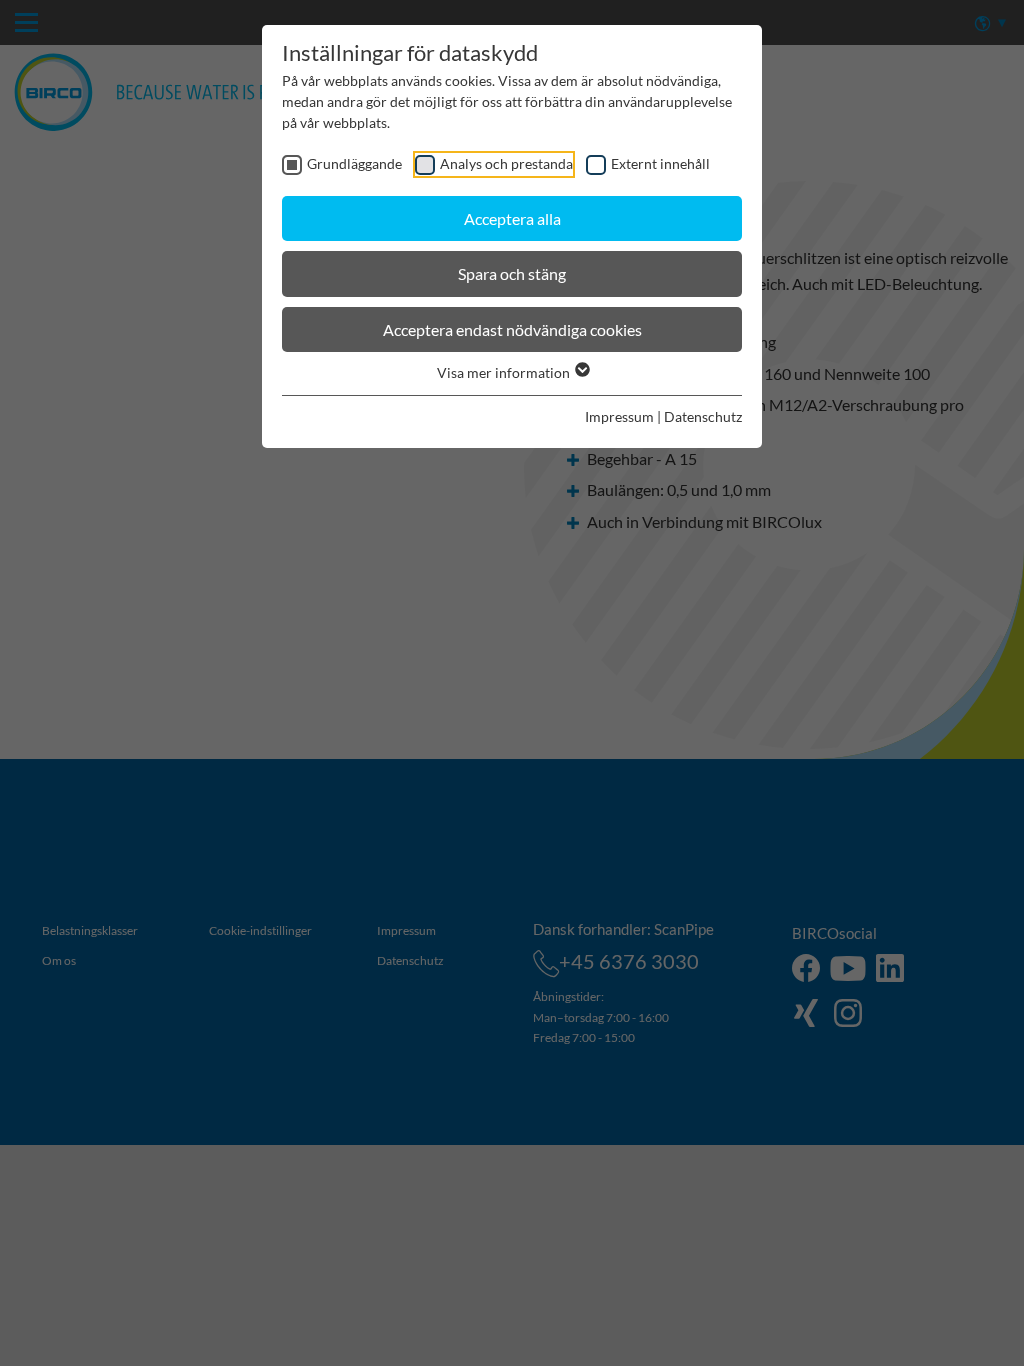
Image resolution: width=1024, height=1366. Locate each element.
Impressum (619, 416)
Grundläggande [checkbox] (354, 163)
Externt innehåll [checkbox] (660, 163)
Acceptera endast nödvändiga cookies (512, 329)
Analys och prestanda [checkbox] (506, 163)
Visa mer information (505, 372)
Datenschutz (703, 416)
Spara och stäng (512, 273)
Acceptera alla (512, 218)
